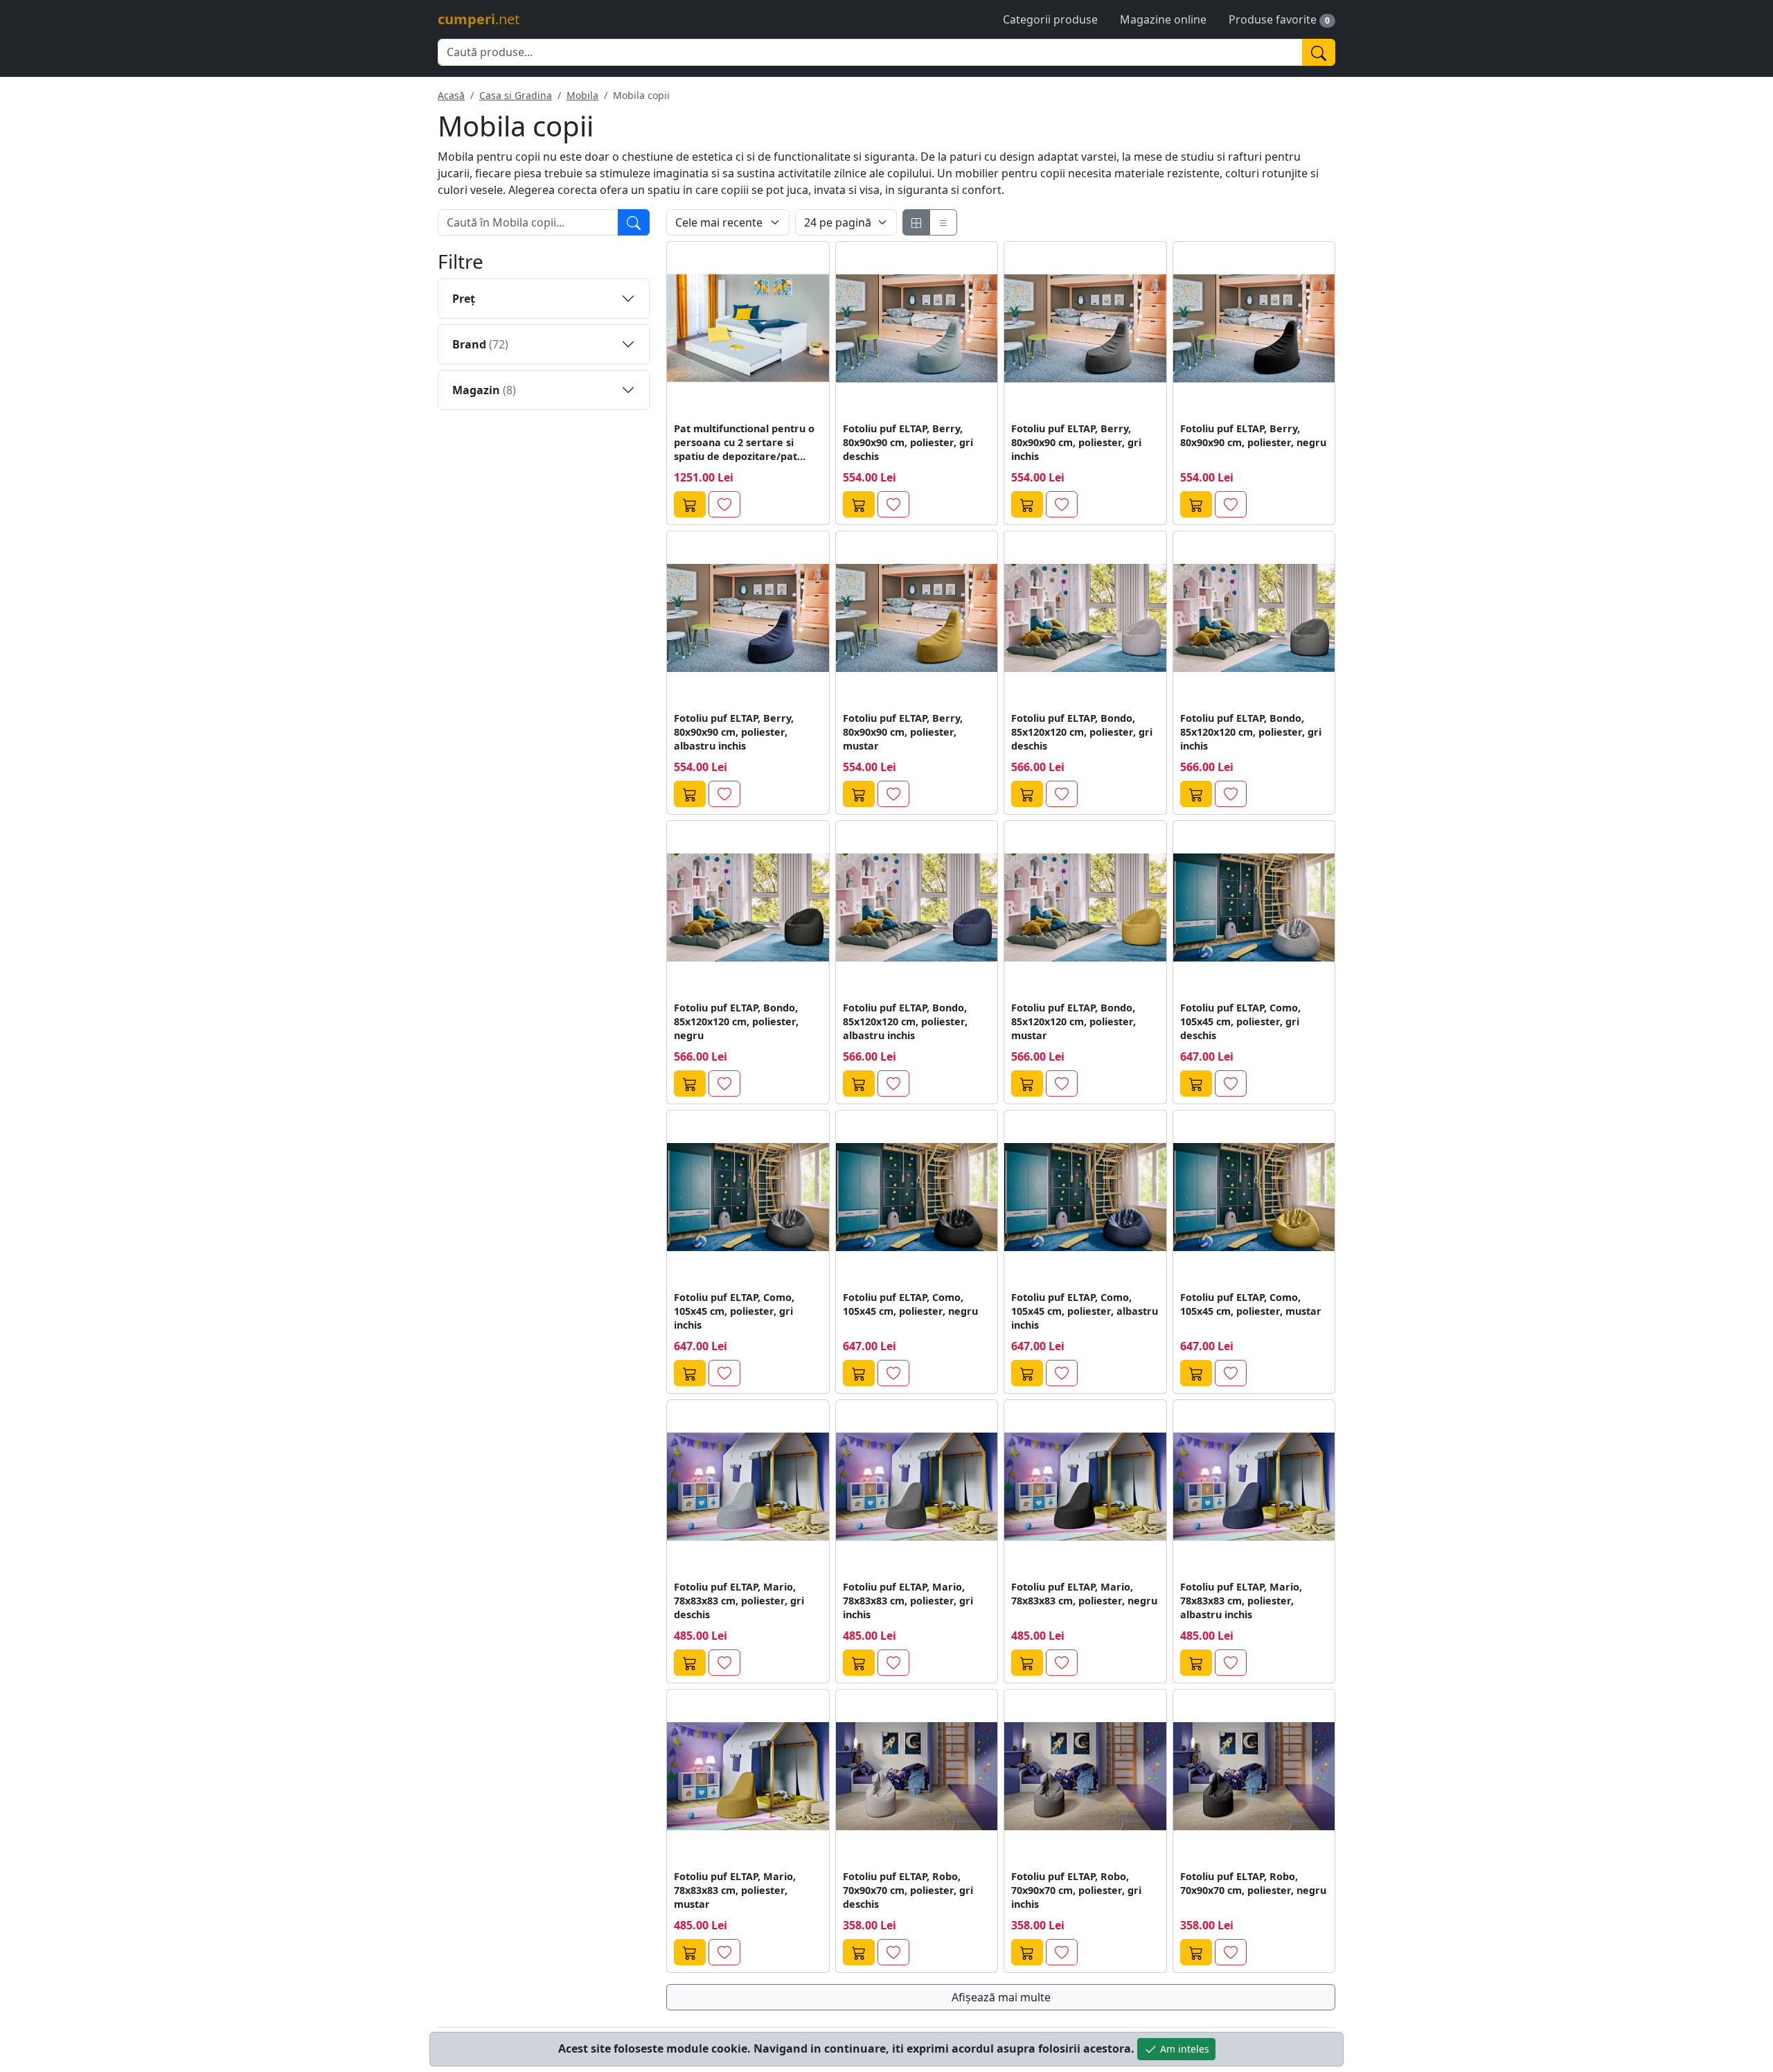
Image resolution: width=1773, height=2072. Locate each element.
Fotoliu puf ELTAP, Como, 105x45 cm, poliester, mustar (1251, 1304)
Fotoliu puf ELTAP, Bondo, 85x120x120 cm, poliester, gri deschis (1082, 732)
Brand (480, 344)
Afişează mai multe (1001, 1997)
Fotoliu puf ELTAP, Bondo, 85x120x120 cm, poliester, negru (736, 1021)
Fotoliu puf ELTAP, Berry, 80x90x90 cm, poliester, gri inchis (1076, 442)
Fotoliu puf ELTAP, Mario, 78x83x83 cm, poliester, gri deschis (739, 1601)
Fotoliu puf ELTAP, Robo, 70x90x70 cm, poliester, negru (1253, 1883)
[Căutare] (634, 222)
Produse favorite (1273, 19)
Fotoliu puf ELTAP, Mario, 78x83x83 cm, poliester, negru (1084, 1594)
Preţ (464, 299)
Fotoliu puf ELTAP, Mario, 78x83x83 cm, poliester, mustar (735, 1890)
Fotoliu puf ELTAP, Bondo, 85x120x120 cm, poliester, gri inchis (1251, 732)
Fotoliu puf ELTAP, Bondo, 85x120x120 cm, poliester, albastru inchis (905, 1021)
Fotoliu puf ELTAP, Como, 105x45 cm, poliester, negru (910, 1304)
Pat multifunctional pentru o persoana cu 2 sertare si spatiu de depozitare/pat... (744, 442)
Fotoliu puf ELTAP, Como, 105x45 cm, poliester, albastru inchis (1085, 1311)
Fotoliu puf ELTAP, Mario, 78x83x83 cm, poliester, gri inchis (908, 1601)
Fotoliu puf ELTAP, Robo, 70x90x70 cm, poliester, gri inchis (1076, 1890)
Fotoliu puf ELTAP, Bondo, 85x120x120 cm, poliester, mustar (1073, 1021)
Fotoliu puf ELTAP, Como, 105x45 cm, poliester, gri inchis (734, 1311)
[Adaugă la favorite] (724, 504)
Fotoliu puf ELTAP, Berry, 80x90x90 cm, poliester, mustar (903, 732)
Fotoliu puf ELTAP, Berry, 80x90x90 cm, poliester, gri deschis (908, 442)
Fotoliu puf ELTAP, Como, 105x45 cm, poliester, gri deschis (1240, 1021)
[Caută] (1319, 52)
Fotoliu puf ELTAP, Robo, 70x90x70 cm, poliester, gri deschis (908, 1890)
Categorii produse (1050, 19)
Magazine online (1163, 19)
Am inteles (1183, 2049)
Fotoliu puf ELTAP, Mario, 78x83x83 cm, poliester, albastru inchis (1241, 1601)
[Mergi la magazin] (690, 504)
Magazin (484, 390)
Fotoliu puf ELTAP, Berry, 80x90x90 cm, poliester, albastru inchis (734, 732)
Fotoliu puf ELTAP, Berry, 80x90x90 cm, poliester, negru (1253, 435)
